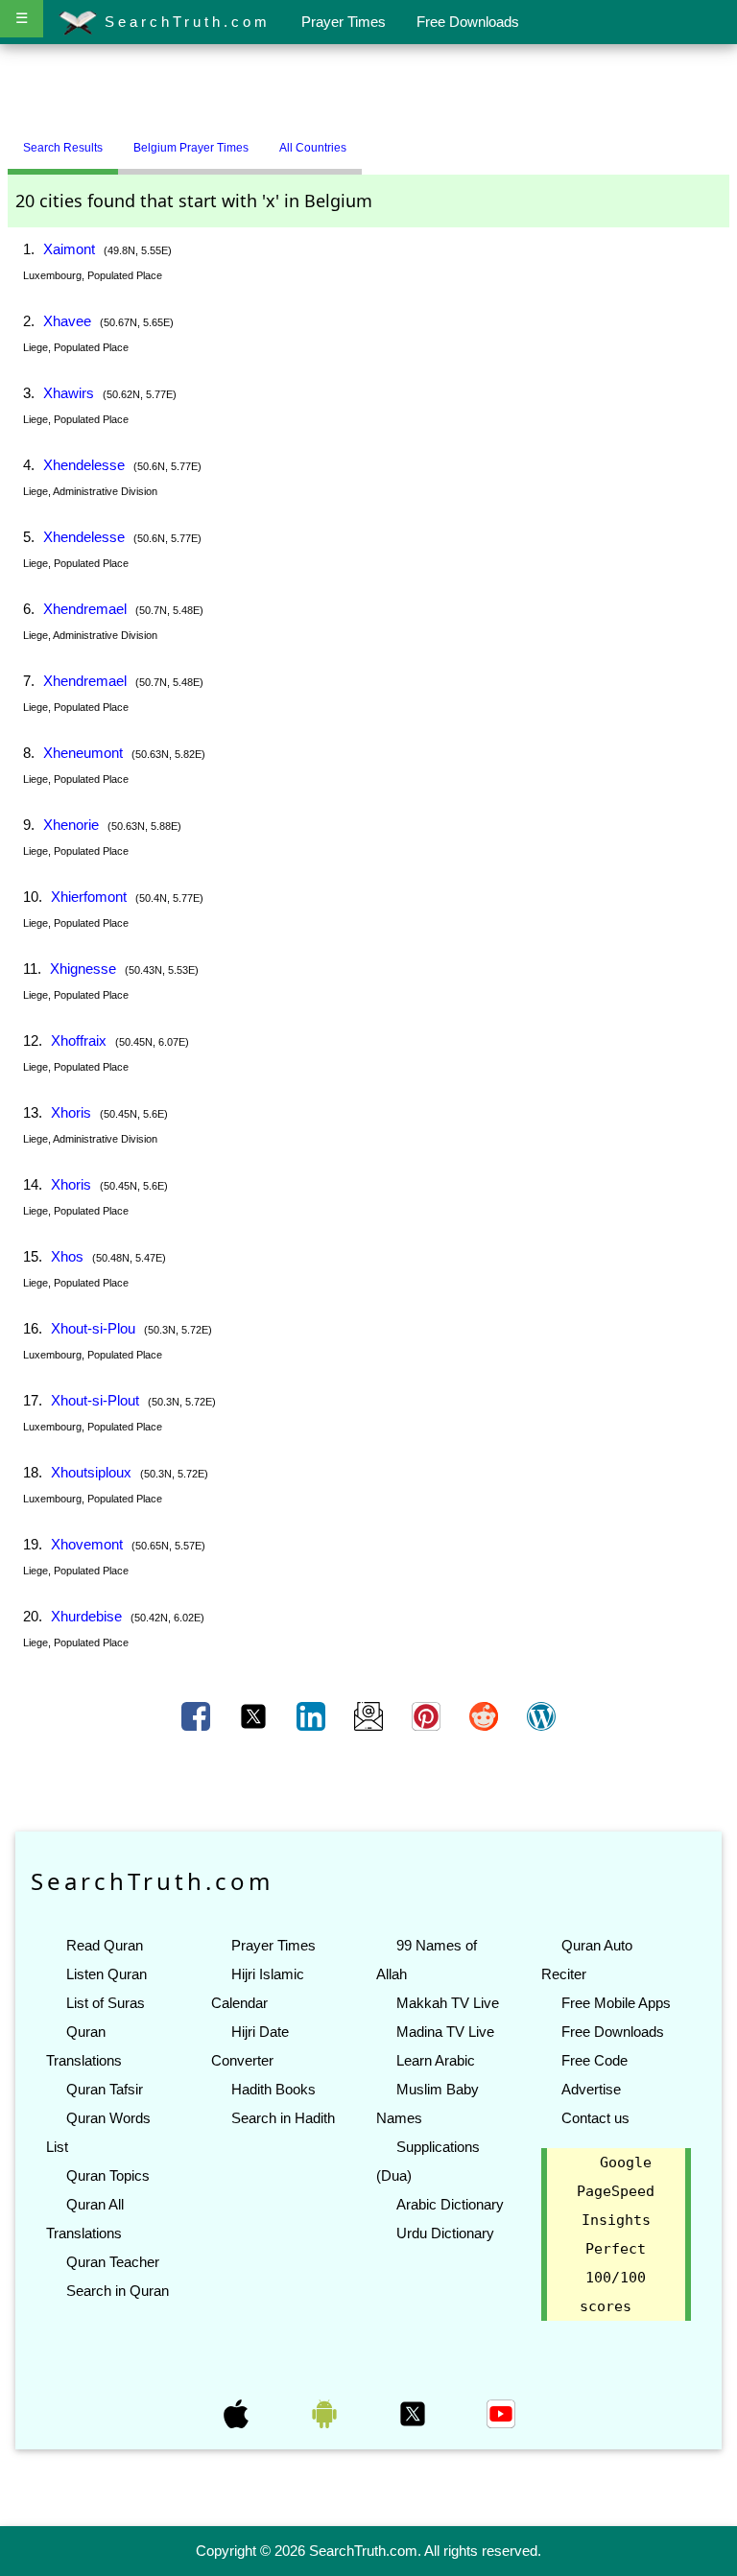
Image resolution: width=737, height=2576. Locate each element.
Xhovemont (87, 1544)
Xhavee (67, 321)
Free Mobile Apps (616, 2003)
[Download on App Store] (238, 2413)
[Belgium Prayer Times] (376, 140)
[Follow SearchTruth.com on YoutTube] (501, 2413)
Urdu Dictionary (445, 2233)
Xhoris (71, 1112)
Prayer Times (344, 22)
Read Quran (105, 1945)
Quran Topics (108, 2175)
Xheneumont (83, 753)
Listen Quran (107, 1974)
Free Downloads (468, 22)
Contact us (595, 2118)
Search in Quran (118, 2291)
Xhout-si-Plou (93, 1328)
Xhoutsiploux (91, 1472)
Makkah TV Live (448, 2003)
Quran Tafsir (105, 2089)
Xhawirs (69, 393)
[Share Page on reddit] (486, 1715)
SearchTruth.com (184, 22)
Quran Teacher (113, 2262)
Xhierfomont (89, 897)
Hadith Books (273, 2089)
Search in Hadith (283, 2118)
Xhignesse (83, 969)
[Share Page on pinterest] (428, 1715)
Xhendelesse (84, 465)
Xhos (67, 1256)
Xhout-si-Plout (95, 1400)
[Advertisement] (368, 89)
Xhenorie (71, 825)
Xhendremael (85, 609)
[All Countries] (386, 140)
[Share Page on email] (370, 1715)
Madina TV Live (445, 2032)
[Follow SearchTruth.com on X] (415, 2413)
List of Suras (106, 2003)
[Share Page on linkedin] (313, 1715)
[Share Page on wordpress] (541, 1715)
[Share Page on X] (255, 1715)
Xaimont (69, 249)
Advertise (591, 2089)
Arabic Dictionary (450, 2204)
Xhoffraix (79, 1040)
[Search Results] (367, 140)
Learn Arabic (436, 2060)
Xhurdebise (86, 1616)
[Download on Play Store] (326, 2413)
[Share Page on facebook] (198, 1715)
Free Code (594, 2060)
